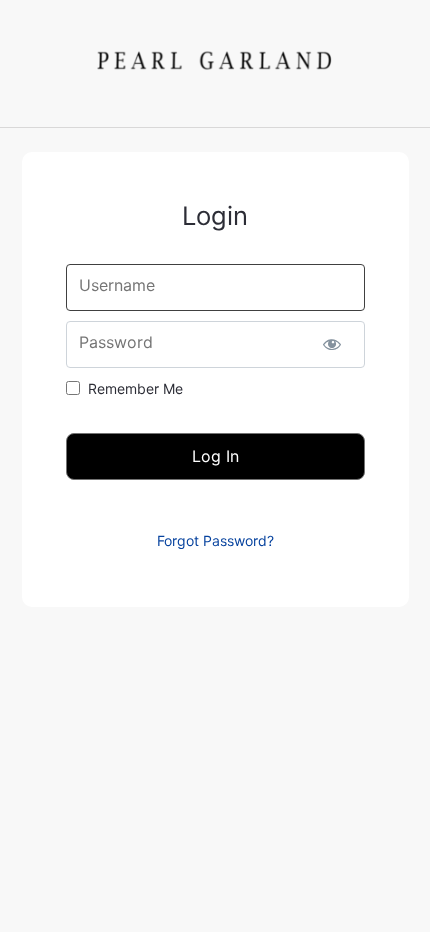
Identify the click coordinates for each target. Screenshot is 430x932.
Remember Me (135, 388)
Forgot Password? (215, 540)
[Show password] (332, 344)
